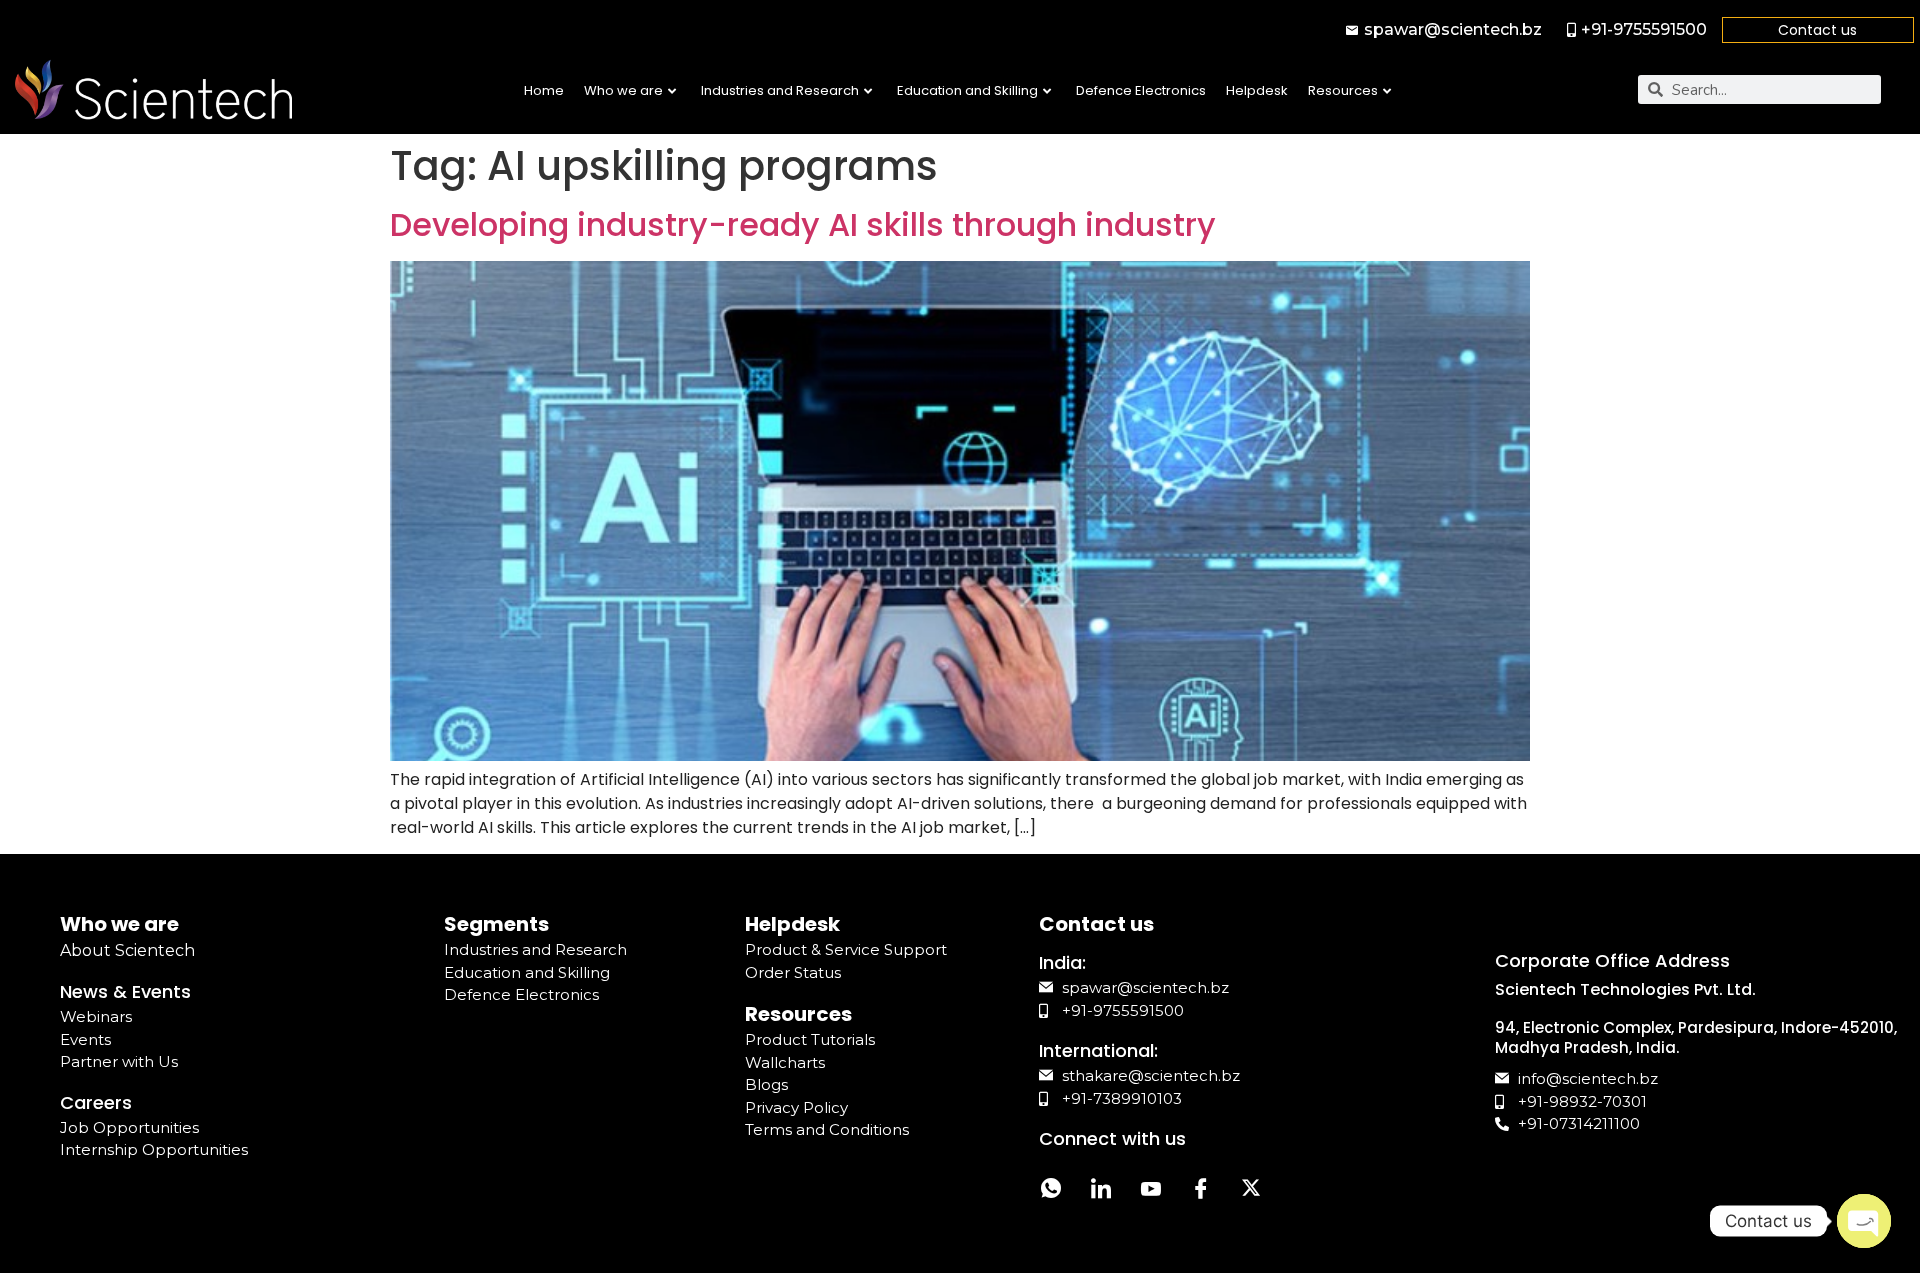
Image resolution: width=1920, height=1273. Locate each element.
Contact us (1817, 30)
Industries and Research (780, 90)
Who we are (623, 90)
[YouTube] (1151, 1190)
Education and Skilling (967, 90)
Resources (1343, 90)
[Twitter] (1251, 1190)
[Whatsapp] (1051, 1190)
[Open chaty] (1864, 1221)
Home (544, 90)
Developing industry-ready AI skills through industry (803, 224)
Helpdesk (1257, 90)
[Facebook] (1201, 1190)
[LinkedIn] (1101, 1190)
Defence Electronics (1141, 90)
